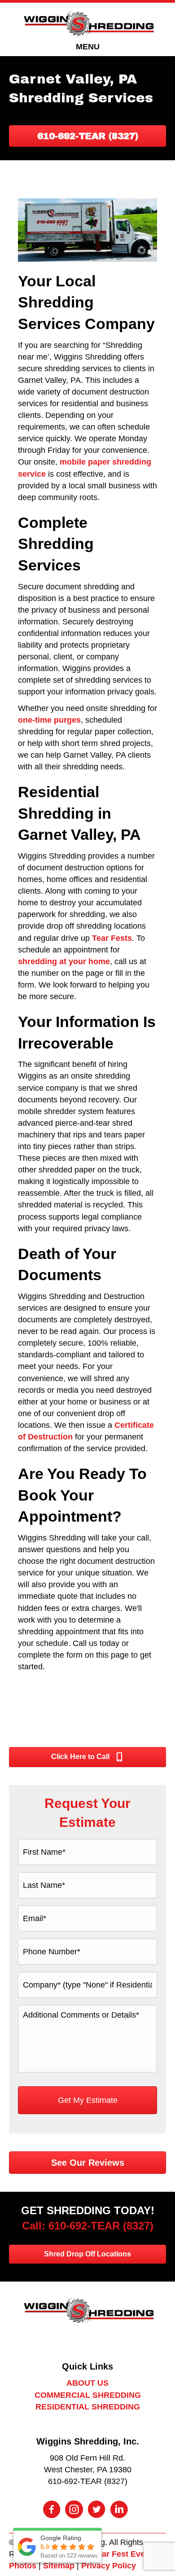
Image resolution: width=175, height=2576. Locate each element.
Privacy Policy (109, 2566)
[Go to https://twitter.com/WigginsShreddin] (96, 2510)
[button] (87, 136)
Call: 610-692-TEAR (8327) (88, 2226)
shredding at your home (64, 961)
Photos (23, 2566)
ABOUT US (87, 2383)
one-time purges (49, 720)
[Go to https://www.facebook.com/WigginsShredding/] (52, 2510)
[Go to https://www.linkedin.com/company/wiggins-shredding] (119, 2510)
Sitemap (59, 2566)
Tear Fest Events (125, 2554)
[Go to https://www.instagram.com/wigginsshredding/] (74, 2510)
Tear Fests (112, 938)
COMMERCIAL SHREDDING (88, 2395)
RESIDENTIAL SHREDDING (88, 2407)
